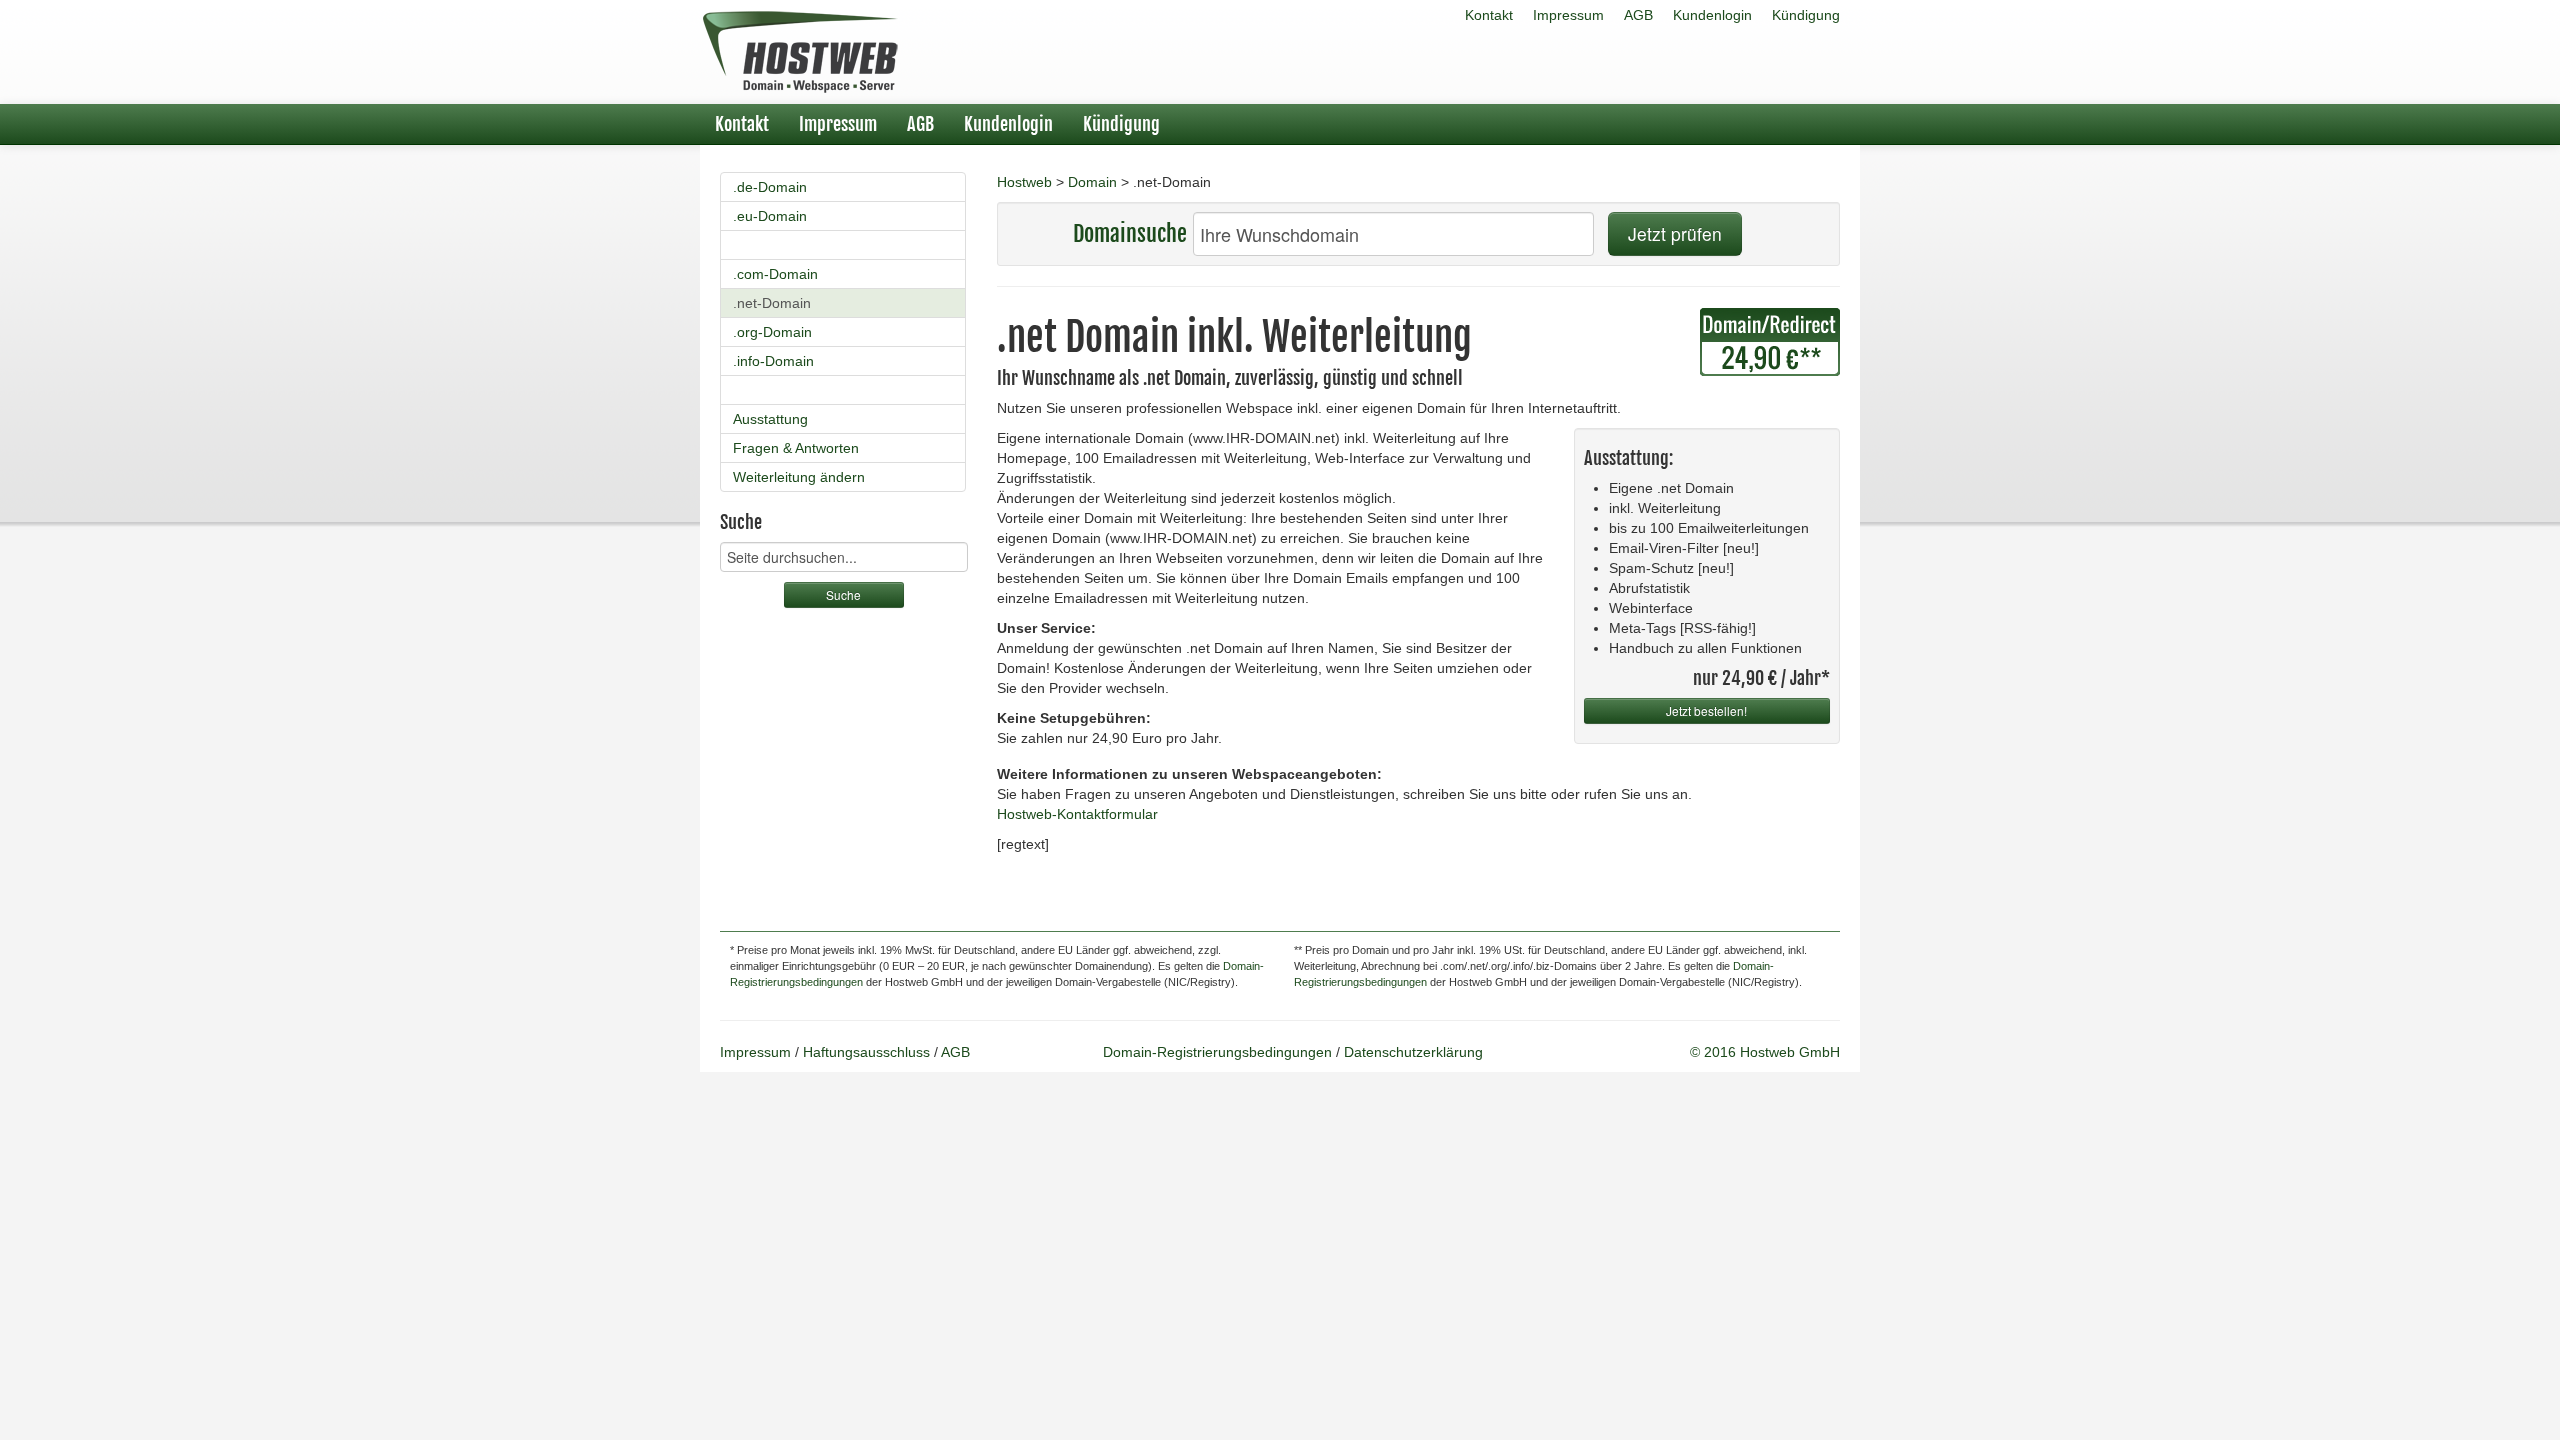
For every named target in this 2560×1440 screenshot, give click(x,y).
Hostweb (1024, 182)
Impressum (1568, 15)
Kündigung (1806, 15)
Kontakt (1489, 15)
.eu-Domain (770, 216)
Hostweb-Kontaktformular (1077, 814)
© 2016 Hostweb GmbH (1765, 1052)
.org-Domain (772, 332)
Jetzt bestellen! (1706, 710)
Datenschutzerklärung (1413, 1052)
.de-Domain (770, 187)
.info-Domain (773, 361)
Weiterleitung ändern (799, 477)
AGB (1638, 15)
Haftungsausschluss (866, 1052)
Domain (1092, 182)
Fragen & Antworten (796, 448)
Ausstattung (770, 419)
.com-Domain (775, 274)
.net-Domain (772, 303)
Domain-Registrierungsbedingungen (1217, 1052)
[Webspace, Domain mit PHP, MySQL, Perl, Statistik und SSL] (800, 52)
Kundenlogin (1712, 15)
